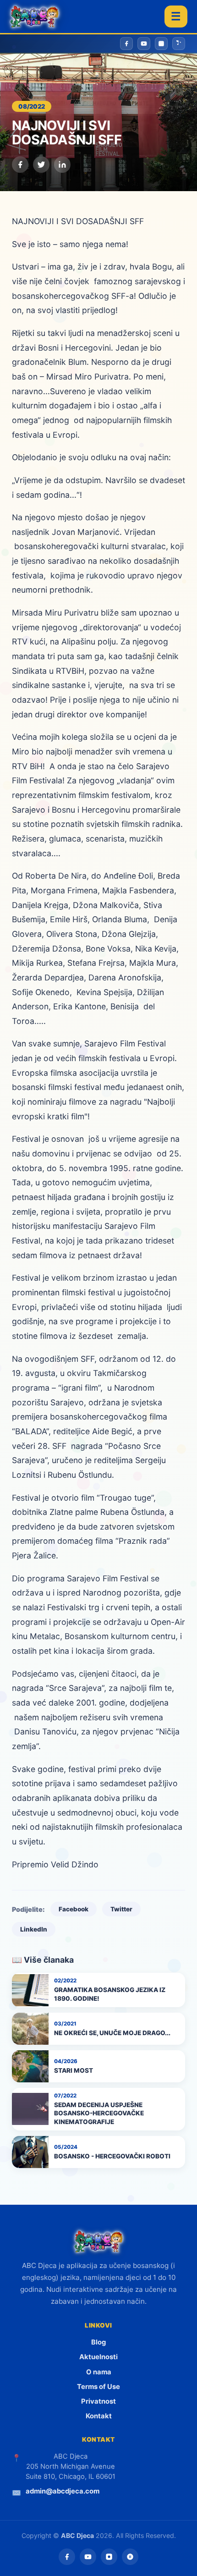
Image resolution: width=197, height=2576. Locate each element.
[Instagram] (109, 2557)
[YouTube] (88, 2557)
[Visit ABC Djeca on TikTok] (179, 44)
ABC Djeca (77, 2535)
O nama (99, 2372)
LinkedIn (34, 1929)
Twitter (121, 1909)
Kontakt (99, 2416)
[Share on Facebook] (20, 165)
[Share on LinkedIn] (62, 165)
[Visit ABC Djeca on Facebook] (126, 44)
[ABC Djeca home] (34, 17)
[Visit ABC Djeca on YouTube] (144, 44)
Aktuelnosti (98, 2357)
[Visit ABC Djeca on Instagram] (161, 44)
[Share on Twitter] (41, 165)
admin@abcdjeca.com (63, 2491)
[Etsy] (130, 2557)
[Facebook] (67, 2557)
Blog (98, 2342)
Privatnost (98, 2401)
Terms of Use (98, 2387)
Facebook (74, 1909)
